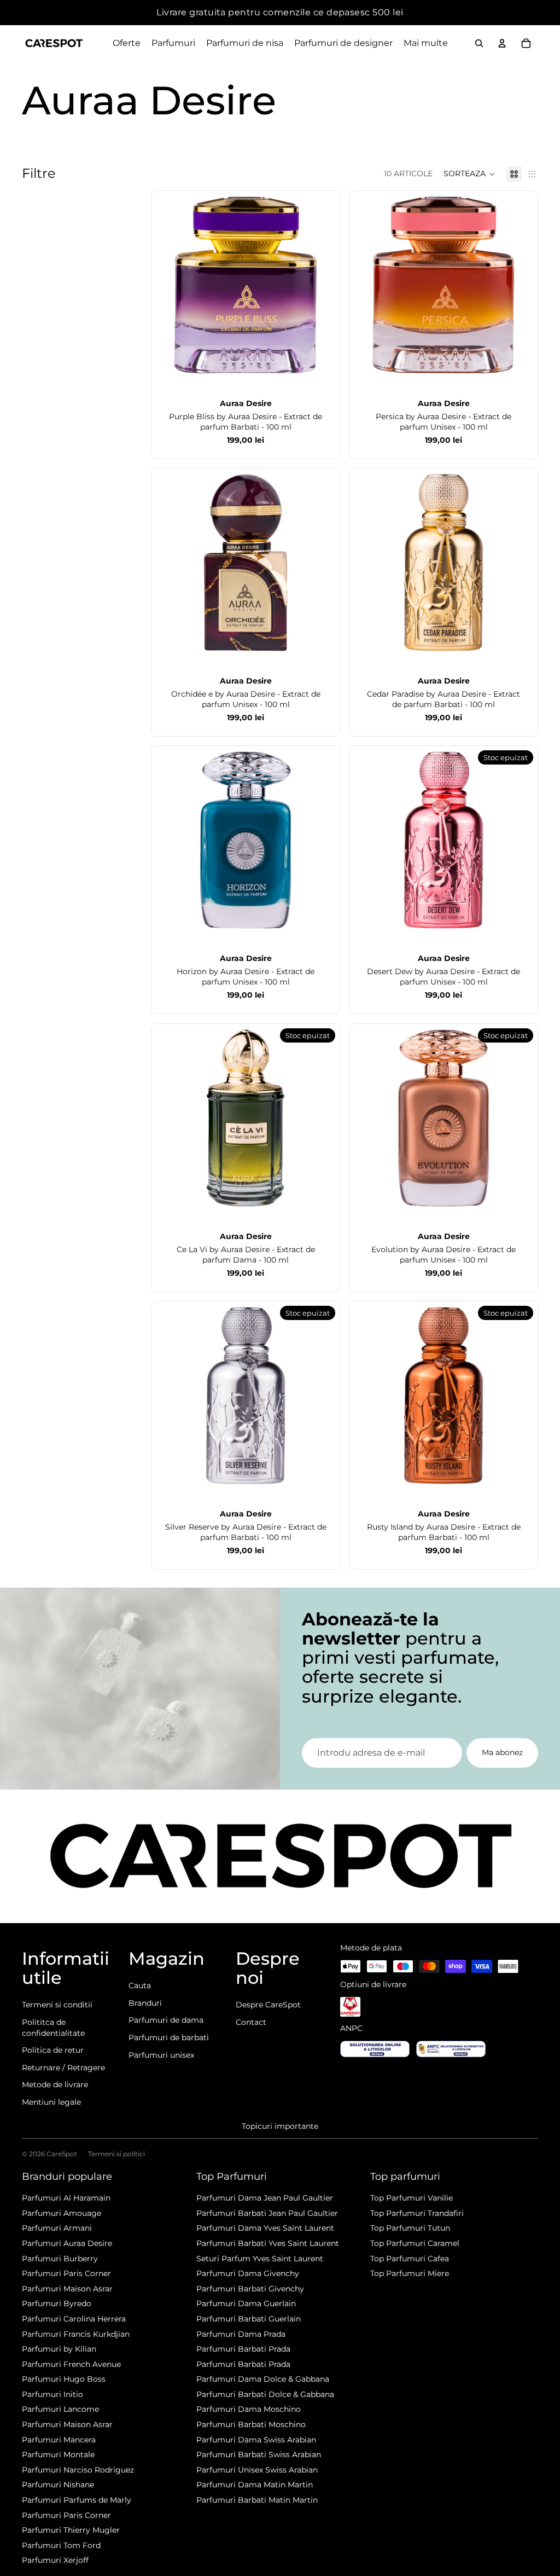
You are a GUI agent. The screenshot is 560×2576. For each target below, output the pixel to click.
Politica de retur (53, 2050)
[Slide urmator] (323, 285)
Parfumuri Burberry (60, 2259)
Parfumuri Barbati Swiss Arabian (259, 2455)
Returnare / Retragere (63, 2068)
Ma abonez (502, 1752)
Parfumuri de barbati (169, 2037)
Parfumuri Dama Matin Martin (255, 2485)
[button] (469, 174)
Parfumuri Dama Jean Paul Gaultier (265, 2198)
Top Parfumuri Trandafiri (417, 2213)
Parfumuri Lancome (60, 2409)
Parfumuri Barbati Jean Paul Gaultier (267, 2213)
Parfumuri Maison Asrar (67, 2289)
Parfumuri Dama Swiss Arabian (256, 2440)
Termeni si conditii (57, 2005)
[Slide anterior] (168, 285)
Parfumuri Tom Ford (61, 2545)
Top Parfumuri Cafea (410, 2259)
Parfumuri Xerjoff (55, 2560)
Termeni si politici (116, 2154)
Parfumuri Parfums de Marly (77, 2500)
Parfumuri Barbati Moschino (251, 2424)
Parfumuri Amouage (62, 2213)
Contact (251, 2022)
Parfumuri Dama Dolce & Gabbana (263, 2379)
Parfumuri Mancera (59, 2440)
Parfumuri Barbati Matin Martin (257, 2500)
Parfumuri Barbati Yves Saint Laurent (268, 2243)
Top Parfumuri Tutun (410, 2228)
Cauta (140, 1985)
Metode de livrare (55, 2085)
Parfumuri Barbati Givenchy (250, 2289)
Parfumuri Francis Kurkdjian (76, 2334)
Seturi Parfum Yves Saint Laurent (260, 2259)
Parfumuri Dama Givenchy (248, 2273)
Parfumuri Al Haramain (66, 2198)
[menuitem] (426, 43)
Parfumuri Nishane (58, 2485)
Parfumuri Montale (58, 2455)
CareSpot (62, 2154)
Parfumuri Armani (57, 2228)
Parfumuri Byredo (57, 2303)
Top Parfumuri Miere (410, 2273)
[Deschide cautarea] (479, 43)
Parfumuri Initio (52, 2394)
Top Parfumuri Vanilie (412, 2198)
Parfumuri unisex (161, 2055)
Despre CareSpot (268, 2005)
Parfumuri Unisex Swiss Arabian (257, 2470)
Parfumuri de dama (166, 2020)
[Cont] (502, 43)
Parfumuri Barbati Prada (243, 2349)
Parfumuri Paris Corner (66, 2273)
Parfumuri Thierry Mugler (71, 2530)
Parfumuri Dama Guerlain (246, 2303)
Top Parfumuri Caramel (415, 2243)
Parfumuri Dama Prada (241, 2334)
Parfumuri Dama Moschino (249, 2409)
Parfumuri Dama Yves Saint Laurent (265, 2228)
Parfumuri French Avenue (71, 2364)
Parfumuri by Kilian (59, 2349)
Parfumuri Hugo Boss (64, 2379)
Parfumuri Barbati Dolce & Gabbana (265, 2394)
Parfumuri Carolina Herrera (74, 2319)
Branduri (145, 2003)
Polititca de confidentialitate (53, 2028)
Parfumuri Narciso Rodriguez (78, 2470)
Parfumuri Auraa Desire (67, 2243)
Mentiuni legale (51, 2102)
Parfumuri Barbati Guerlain (249, 2319)
